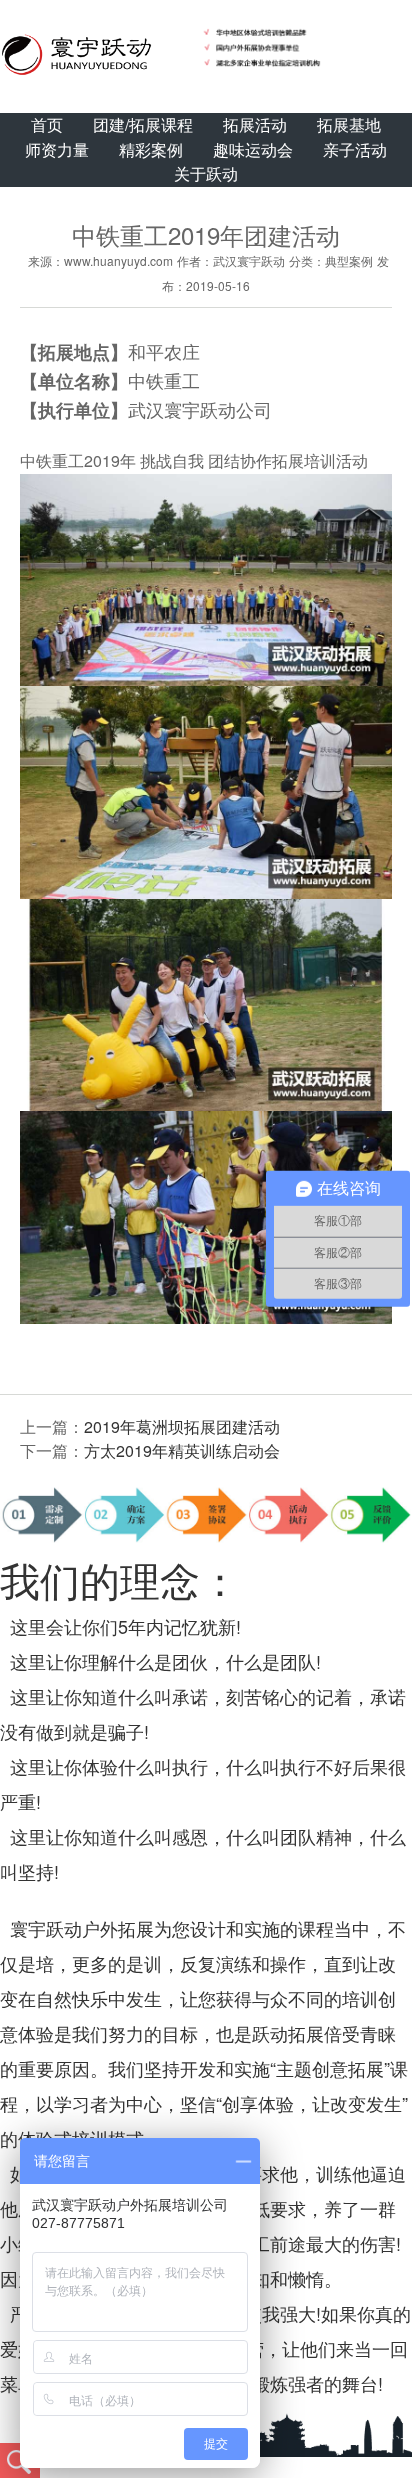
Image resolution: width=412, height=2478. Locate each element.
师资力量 (57, 149)
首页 (47, 124)
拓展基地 (349, 124)
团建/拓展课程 (143, 124)
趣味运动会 (253, 149)
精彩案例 (151, 149)
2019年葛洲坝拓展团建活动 (182, 1426)
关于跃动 (206, 173)
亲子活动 (355, 149)
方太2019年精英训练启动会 (182, 1450)
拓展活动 (255, 124)
